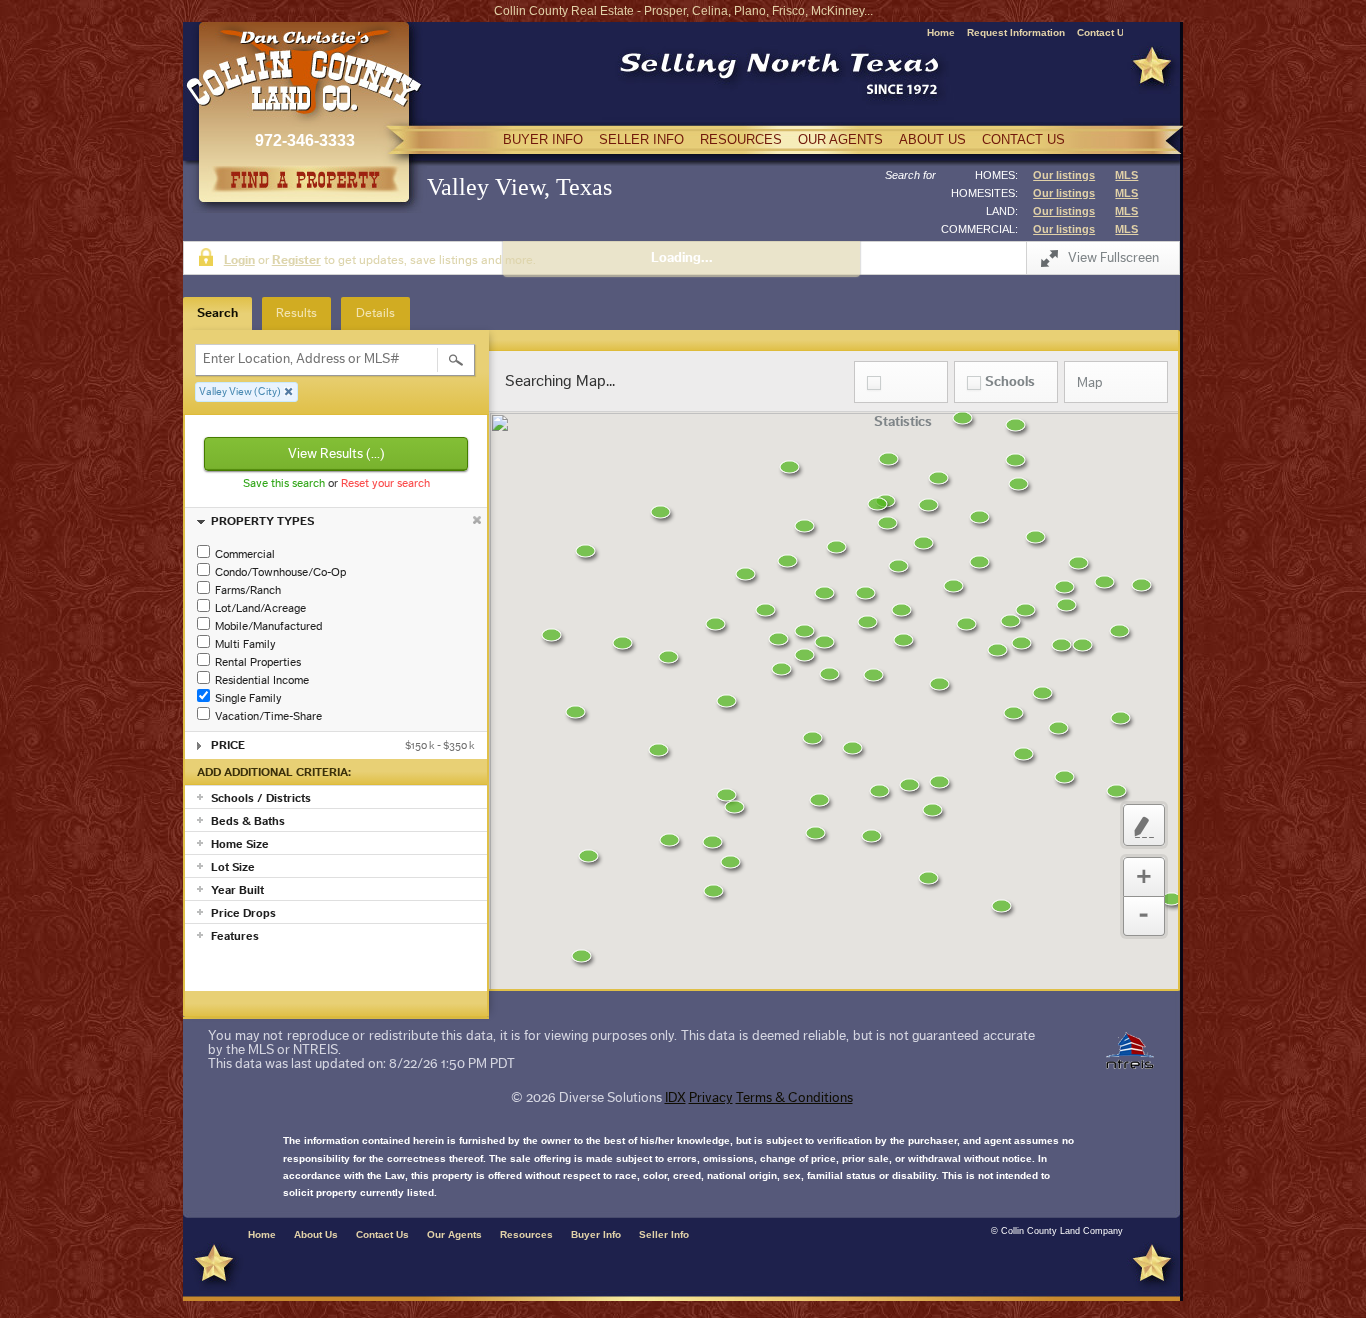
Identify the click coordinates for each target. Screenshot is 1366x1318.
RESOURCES (741, 139)
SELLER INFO (641, 139)
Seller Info (664, 1234)
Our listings (1064, 175)
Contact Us (1103, 32)
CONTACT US (1023, 139)
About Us (316, 1234)
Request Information (1016, 32)
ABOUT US (932, 139)
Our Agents (454, 1234)
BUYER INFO (543, 139)
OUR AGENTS (840, 139)
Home (941, 32)
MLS (1126, 175)
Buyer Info (596, 1234)
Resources (526, 1234)
